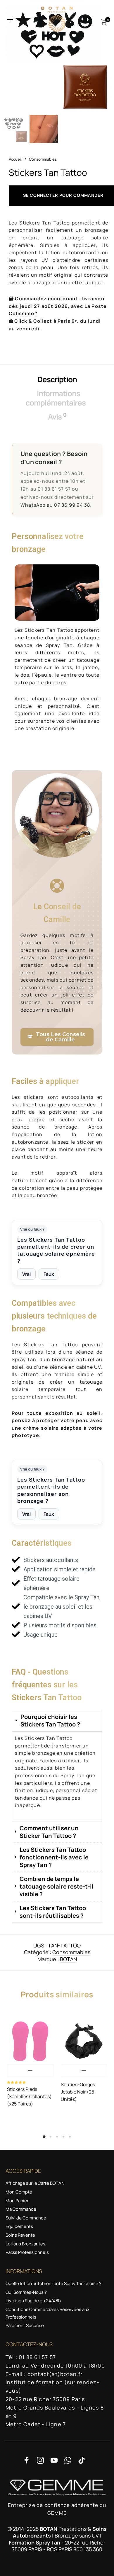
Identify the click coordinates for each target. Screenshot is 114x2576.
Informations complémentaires (56, 398)
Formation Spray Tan (34, 2542)
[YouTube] (54, 2460)
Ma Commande (21, 2209)
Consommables (43, 159)
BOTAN (68, 1959)
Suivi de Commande (26, 2218)
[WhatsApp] (68, 2460)
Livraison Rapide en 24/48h (33, 2301)
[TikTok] (82, 2460)
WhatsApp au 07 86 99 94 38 (55, 505)
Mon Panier (17, 2201)
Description (57, 379)
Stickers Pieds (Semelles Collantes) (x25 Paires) (29, 2096)
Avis (57, 416)
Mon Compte (19, 2192)
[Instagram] (40, 2460)
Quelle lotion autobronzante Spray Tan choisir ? (53, 2283)
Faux (49, 1274)
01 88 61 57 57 (54, 489)
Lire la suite (30, 2070)
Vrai (26, 1274)
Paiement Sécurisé (25, 2325)
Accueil (15, 159)
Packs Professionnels (27, 2252)
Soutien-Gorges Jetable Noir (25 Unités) (78, 2092)
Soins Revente (20, 2235)
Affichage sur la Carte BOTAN (35, 2183)
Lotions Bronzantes (25, 2244)
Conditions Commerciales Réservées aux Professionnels (47, 2313)
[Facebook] (27, 2460)
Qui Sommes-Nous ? (26, 2292)
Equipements (19, 2226)
